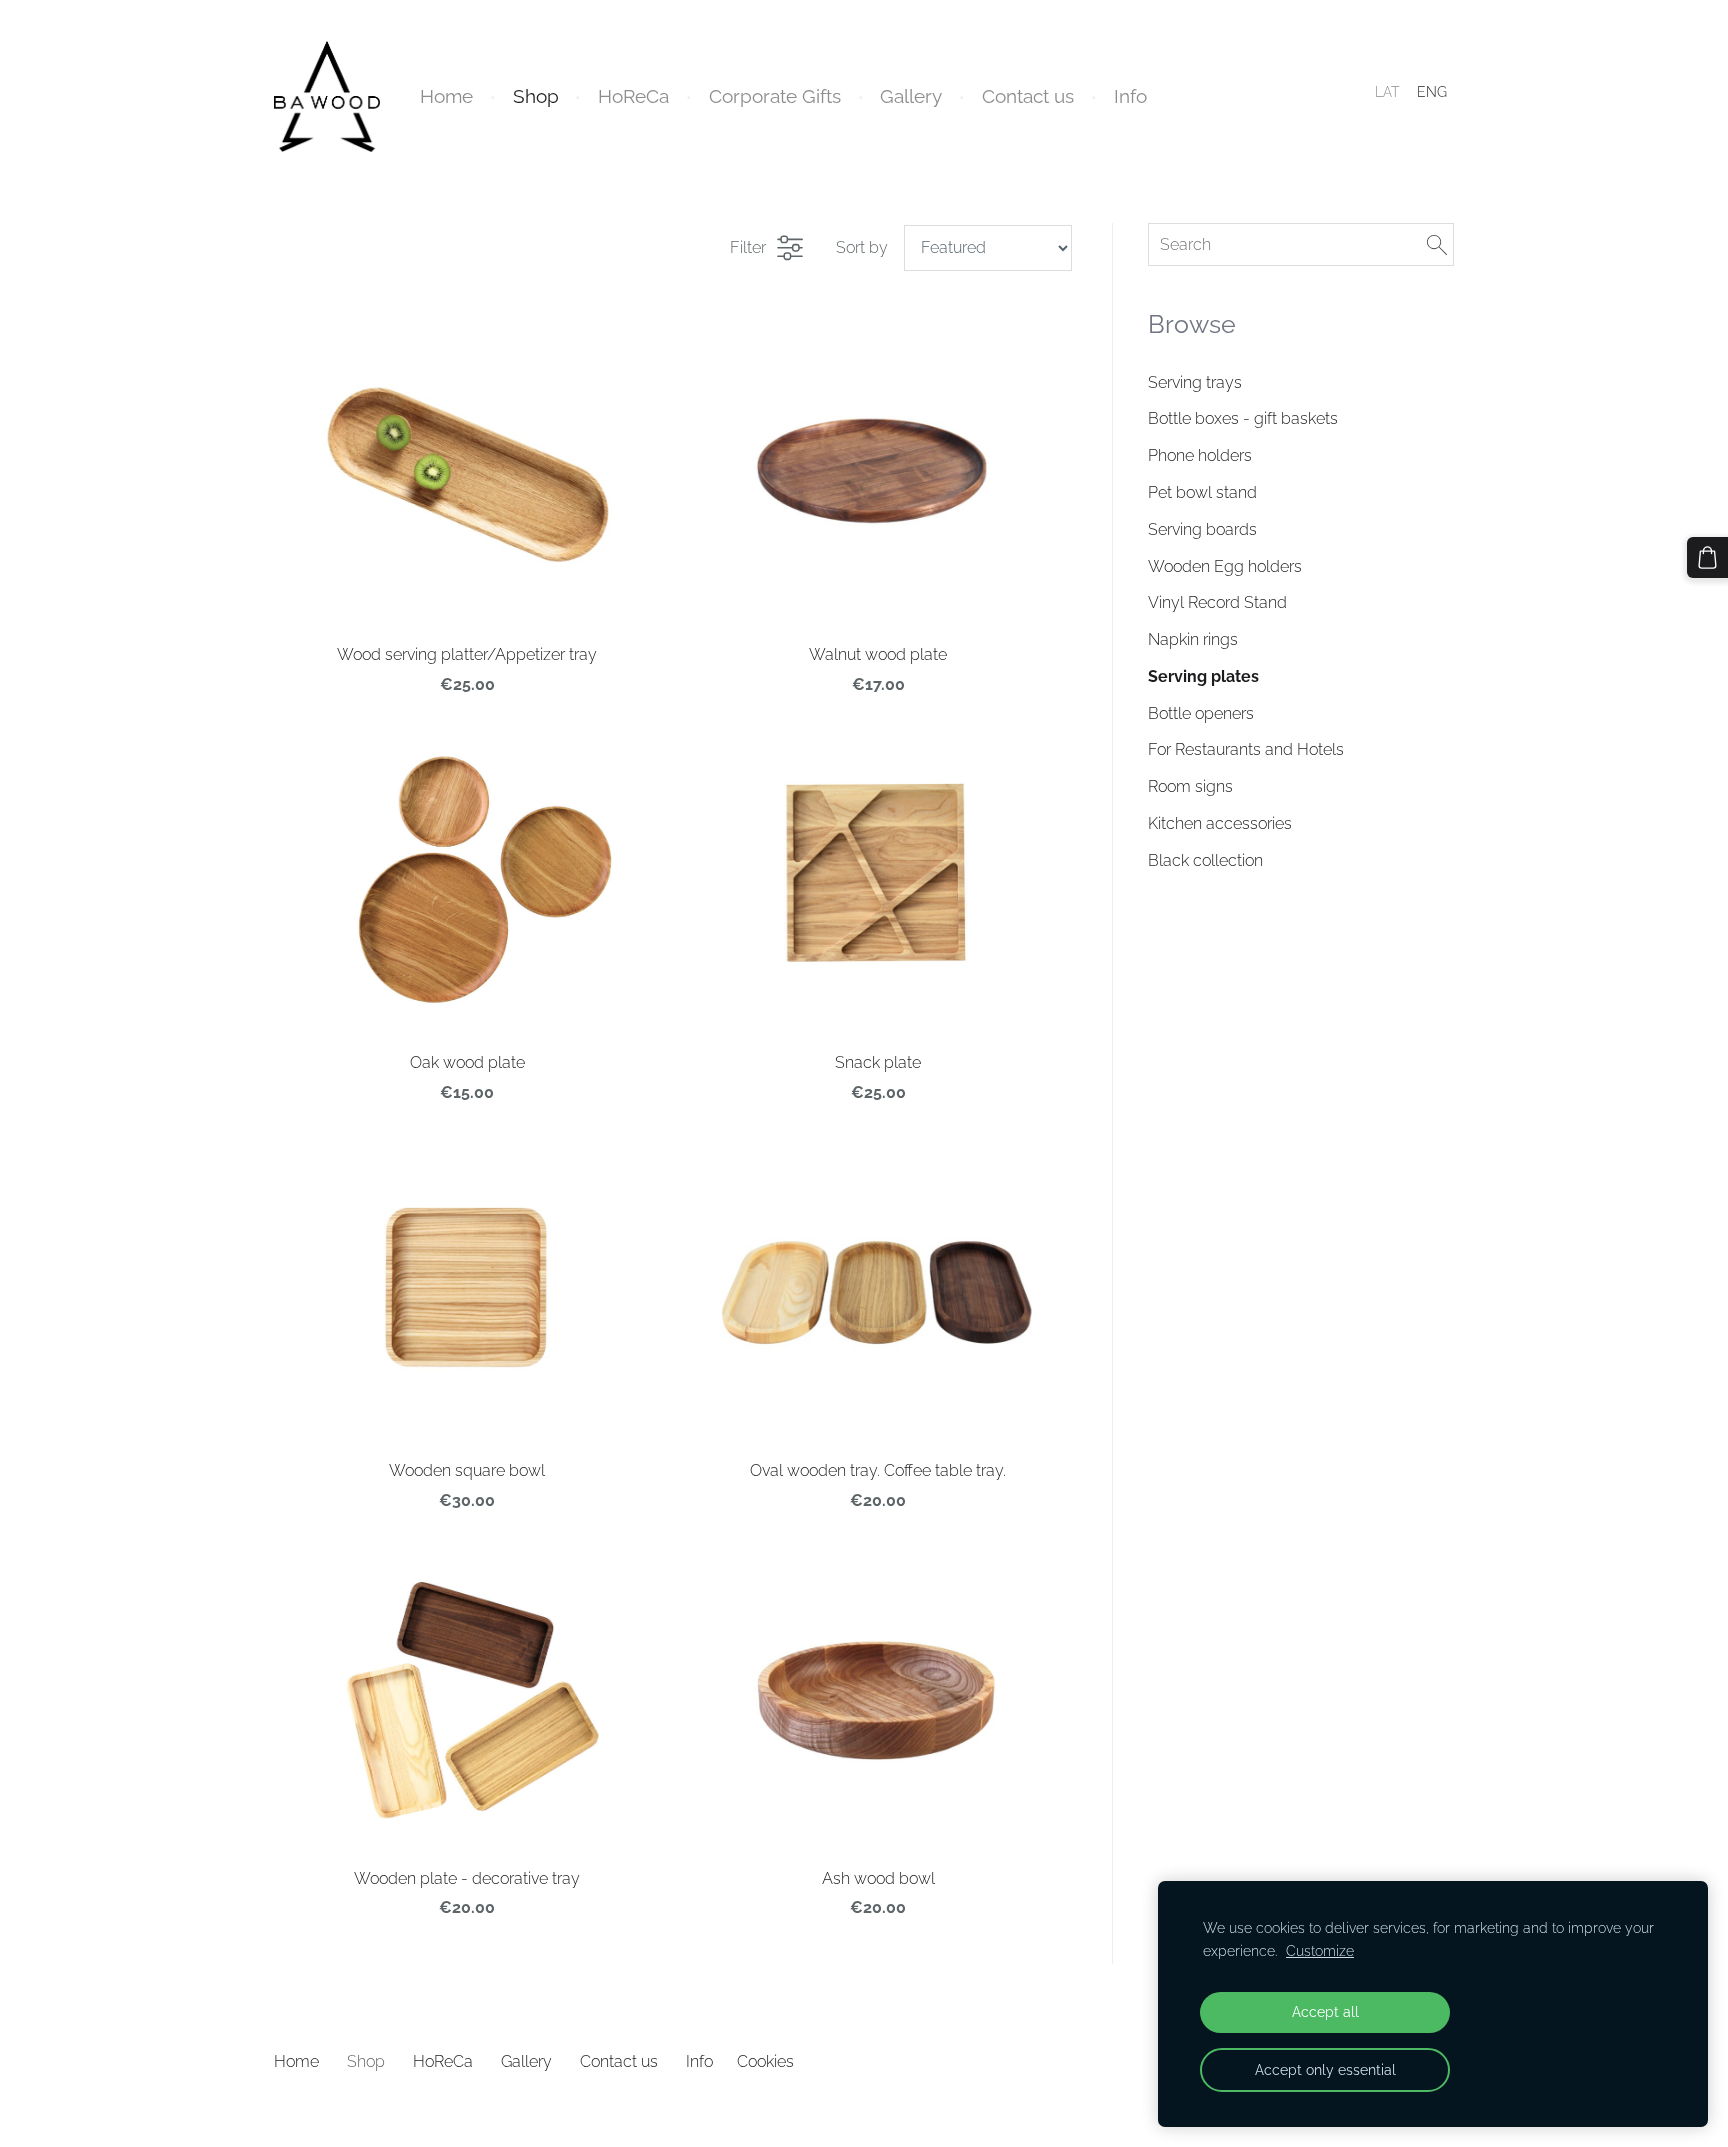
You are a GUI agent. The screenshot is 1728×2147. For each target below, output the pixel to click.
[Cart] (1707, 557)
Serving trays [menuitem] (1195, 382)
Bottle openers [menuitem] (1201, 713)
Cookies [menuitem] (765, 2061)
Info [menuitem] (1130, 96)
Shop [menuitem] (536, 96)
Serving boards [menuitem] (1202, 529)
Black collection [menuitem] (1205, 860)
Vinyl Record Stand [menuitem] (1217, 602)
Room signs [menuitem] (1190, 786)
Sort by (862, 247)
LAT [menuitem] (1387, 92)
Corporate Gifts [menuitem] (775, 96)
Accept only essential (1325, 2069)
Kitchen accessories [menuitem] (1220, 823)
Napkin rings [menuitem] (1193, 639)
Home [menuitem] (446, 96)
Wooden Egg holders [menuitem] (1225, 566)
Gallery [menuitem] (911, 96)
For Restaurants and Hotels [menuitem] (1246, 749)
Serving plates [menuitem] (1203, 676)
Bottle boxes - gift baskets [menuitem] (1243, 418)
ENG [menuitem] (1432, 92)
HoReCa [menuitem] (633, 96)
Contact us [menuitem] (1028, 96)
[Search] (1437, 244)
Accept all (1325, 2011)
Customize (1320, 1950)
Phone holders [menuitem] (1200, 455)
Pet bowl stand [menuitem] (1202, 492)
